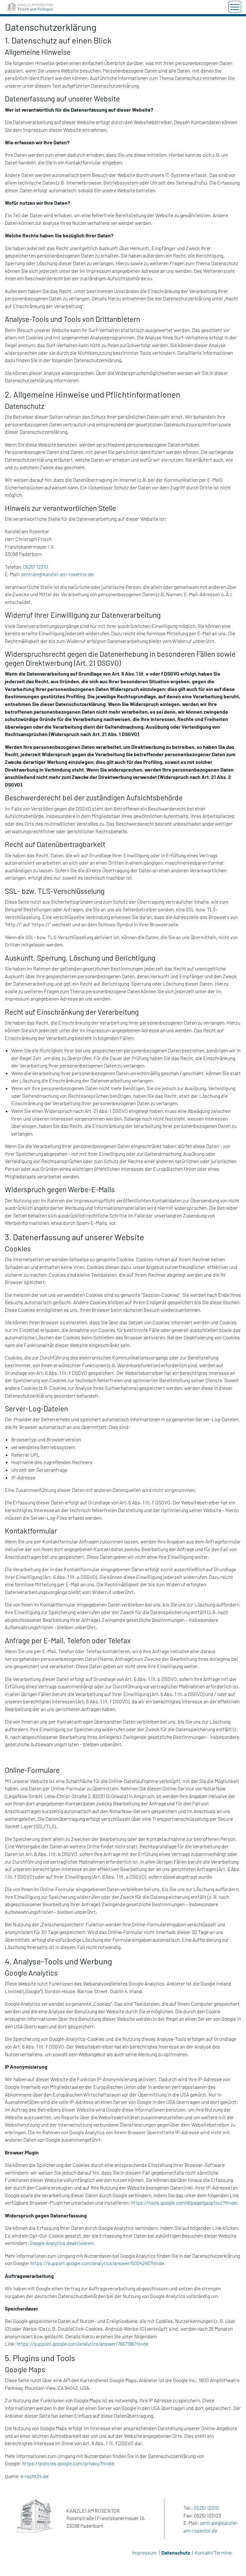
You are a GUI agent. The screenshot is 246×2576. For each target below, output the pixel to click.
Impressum (144, 2553)
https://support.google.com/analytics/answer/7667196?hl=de (82, 2344)
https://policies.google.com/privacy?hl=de (68, 2463)
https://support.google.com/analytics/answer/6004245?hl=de (97, 2263)
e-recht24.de (34, 2476)
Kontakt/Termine (213, 2553)
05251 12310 (36, 567)
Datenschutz (176, 2553)
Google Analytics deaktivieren (61, 2243)
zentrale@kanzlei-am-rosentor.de (57, 574)
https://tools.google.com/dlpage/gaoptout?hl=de (184, 2203)
